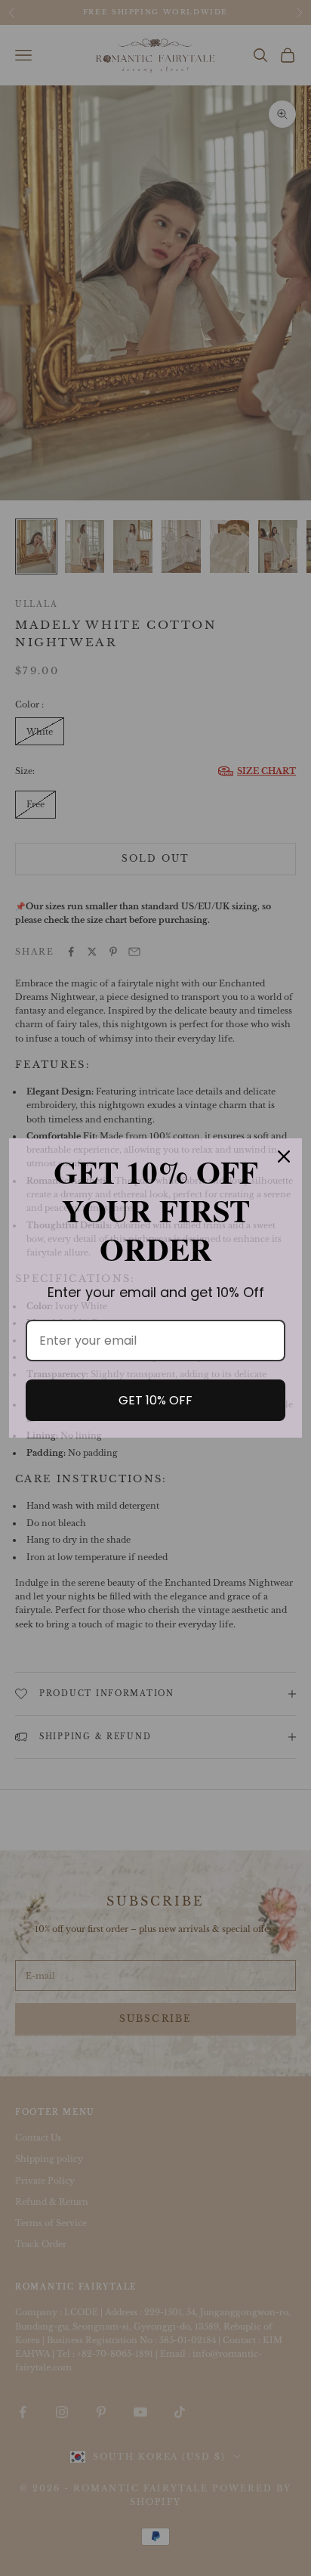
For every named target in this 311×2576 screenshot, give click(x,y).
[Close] (284, 1156)
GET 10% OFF (155, 1400)
